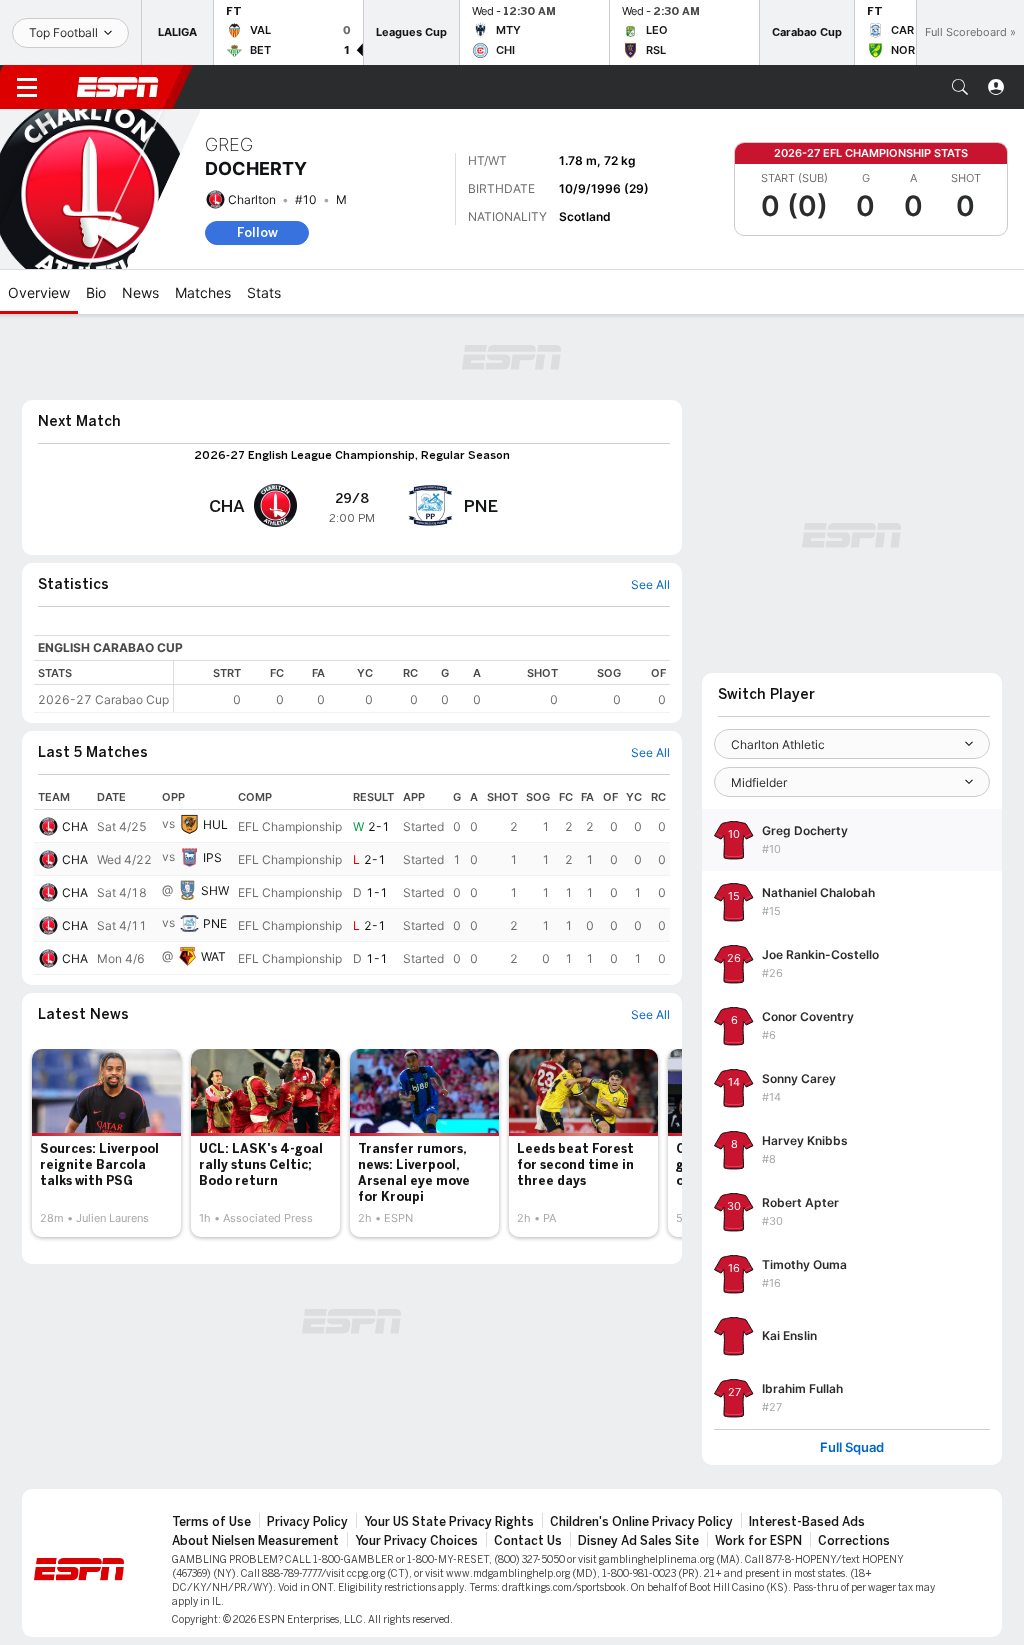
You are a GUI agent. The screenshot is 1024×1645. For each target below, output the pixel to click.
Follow (257, 232)
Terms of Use (211, 1522)
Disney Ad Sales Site (638, 1541)
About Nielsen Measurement (255, 1541)
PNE (215, 923)
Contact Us (528, 1541)
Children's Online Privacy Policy (641, 1522)
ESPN (118, 87)
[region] (422, 686)
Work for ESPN (758, 1541)
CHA (75, 826)
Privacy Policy (307, 1522)
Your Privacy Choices (416, 1541)
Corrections (854, 1541)
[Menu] (27, 87)
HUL (215, 824)
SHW (215, 890)
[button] (960, 87)
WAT (213, 956)
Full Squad (852, 1447)
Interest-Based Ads (807, 1522)
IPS (212, 857)
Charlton (252, 199)
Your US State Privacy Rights (449, 1522)
